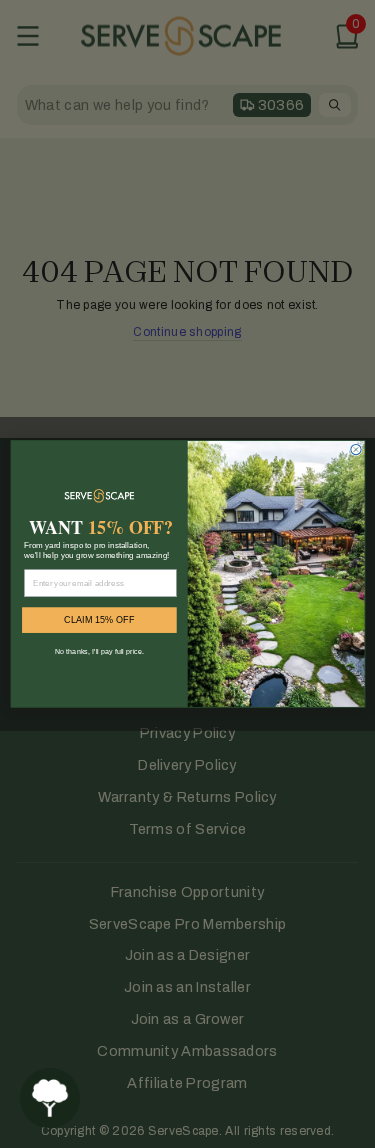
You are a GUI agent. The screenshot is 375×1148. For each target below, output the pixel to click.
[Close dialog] (355, 450)
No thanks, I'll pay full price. (98, 651)
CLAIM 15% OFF (99, 620)
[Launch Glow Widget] (50, 1098)
